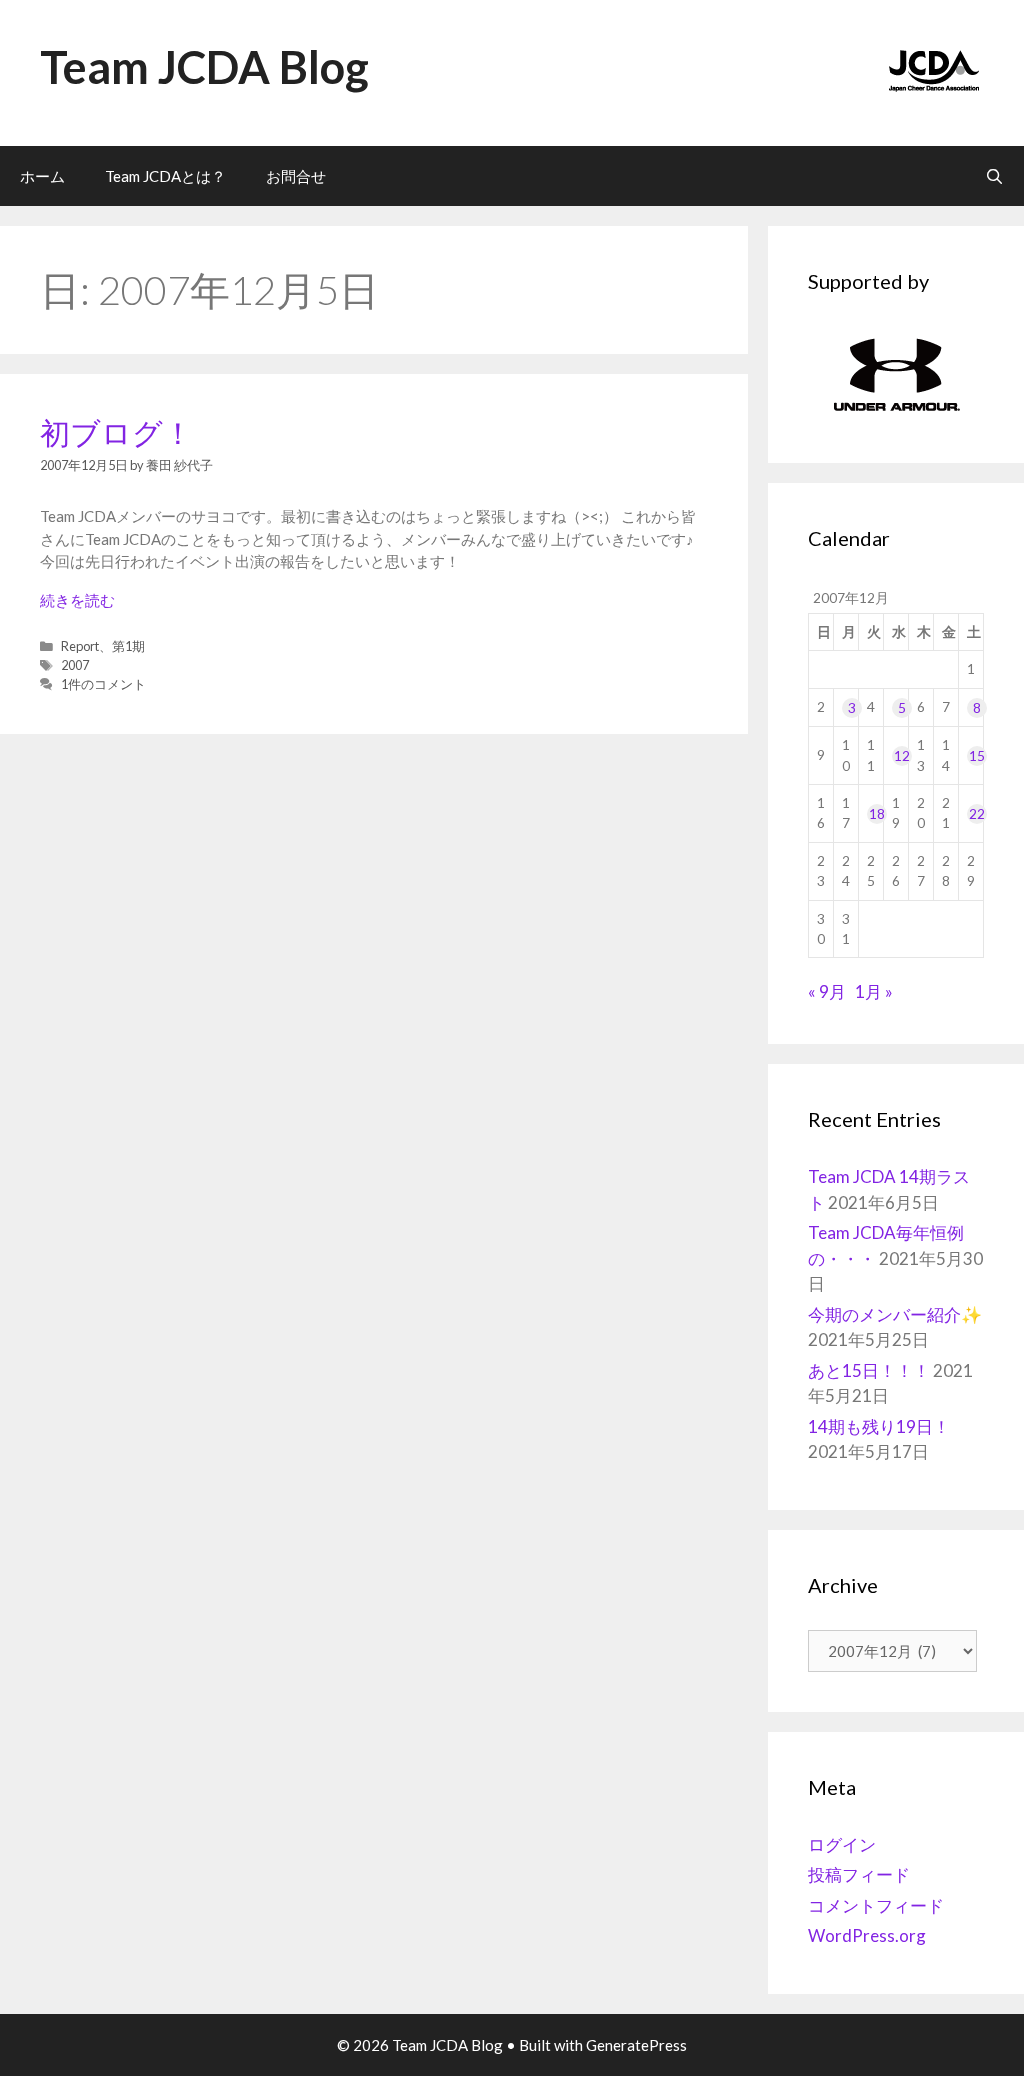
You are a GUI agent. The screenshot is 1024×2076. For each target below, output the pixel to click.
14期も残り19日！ (879, 1426)
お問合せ (296, 176)
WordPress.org (867, 1935)
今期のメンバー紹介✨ (895, 1314)
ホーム (42, 176)
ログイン (842, 1844)
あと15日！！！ (869, 1370)
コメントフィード (876, 1905)
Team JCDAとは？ (165, 176)
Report (80, 646)
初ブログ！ (116, 432)
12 (902, 756)
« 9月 (827, 991)
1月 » (874, 991)
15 (977, 756)
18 (877, 814)
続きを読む (77, 600)
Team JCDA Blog (204, 67)
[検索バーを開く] (994, 176)
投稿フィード (859, 1874)
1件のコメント (103, 684)
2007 (75, 665)
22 (977, 814)
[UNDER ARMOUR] (896, 374)
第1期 (128, 646)
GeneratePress (636, 2045)
